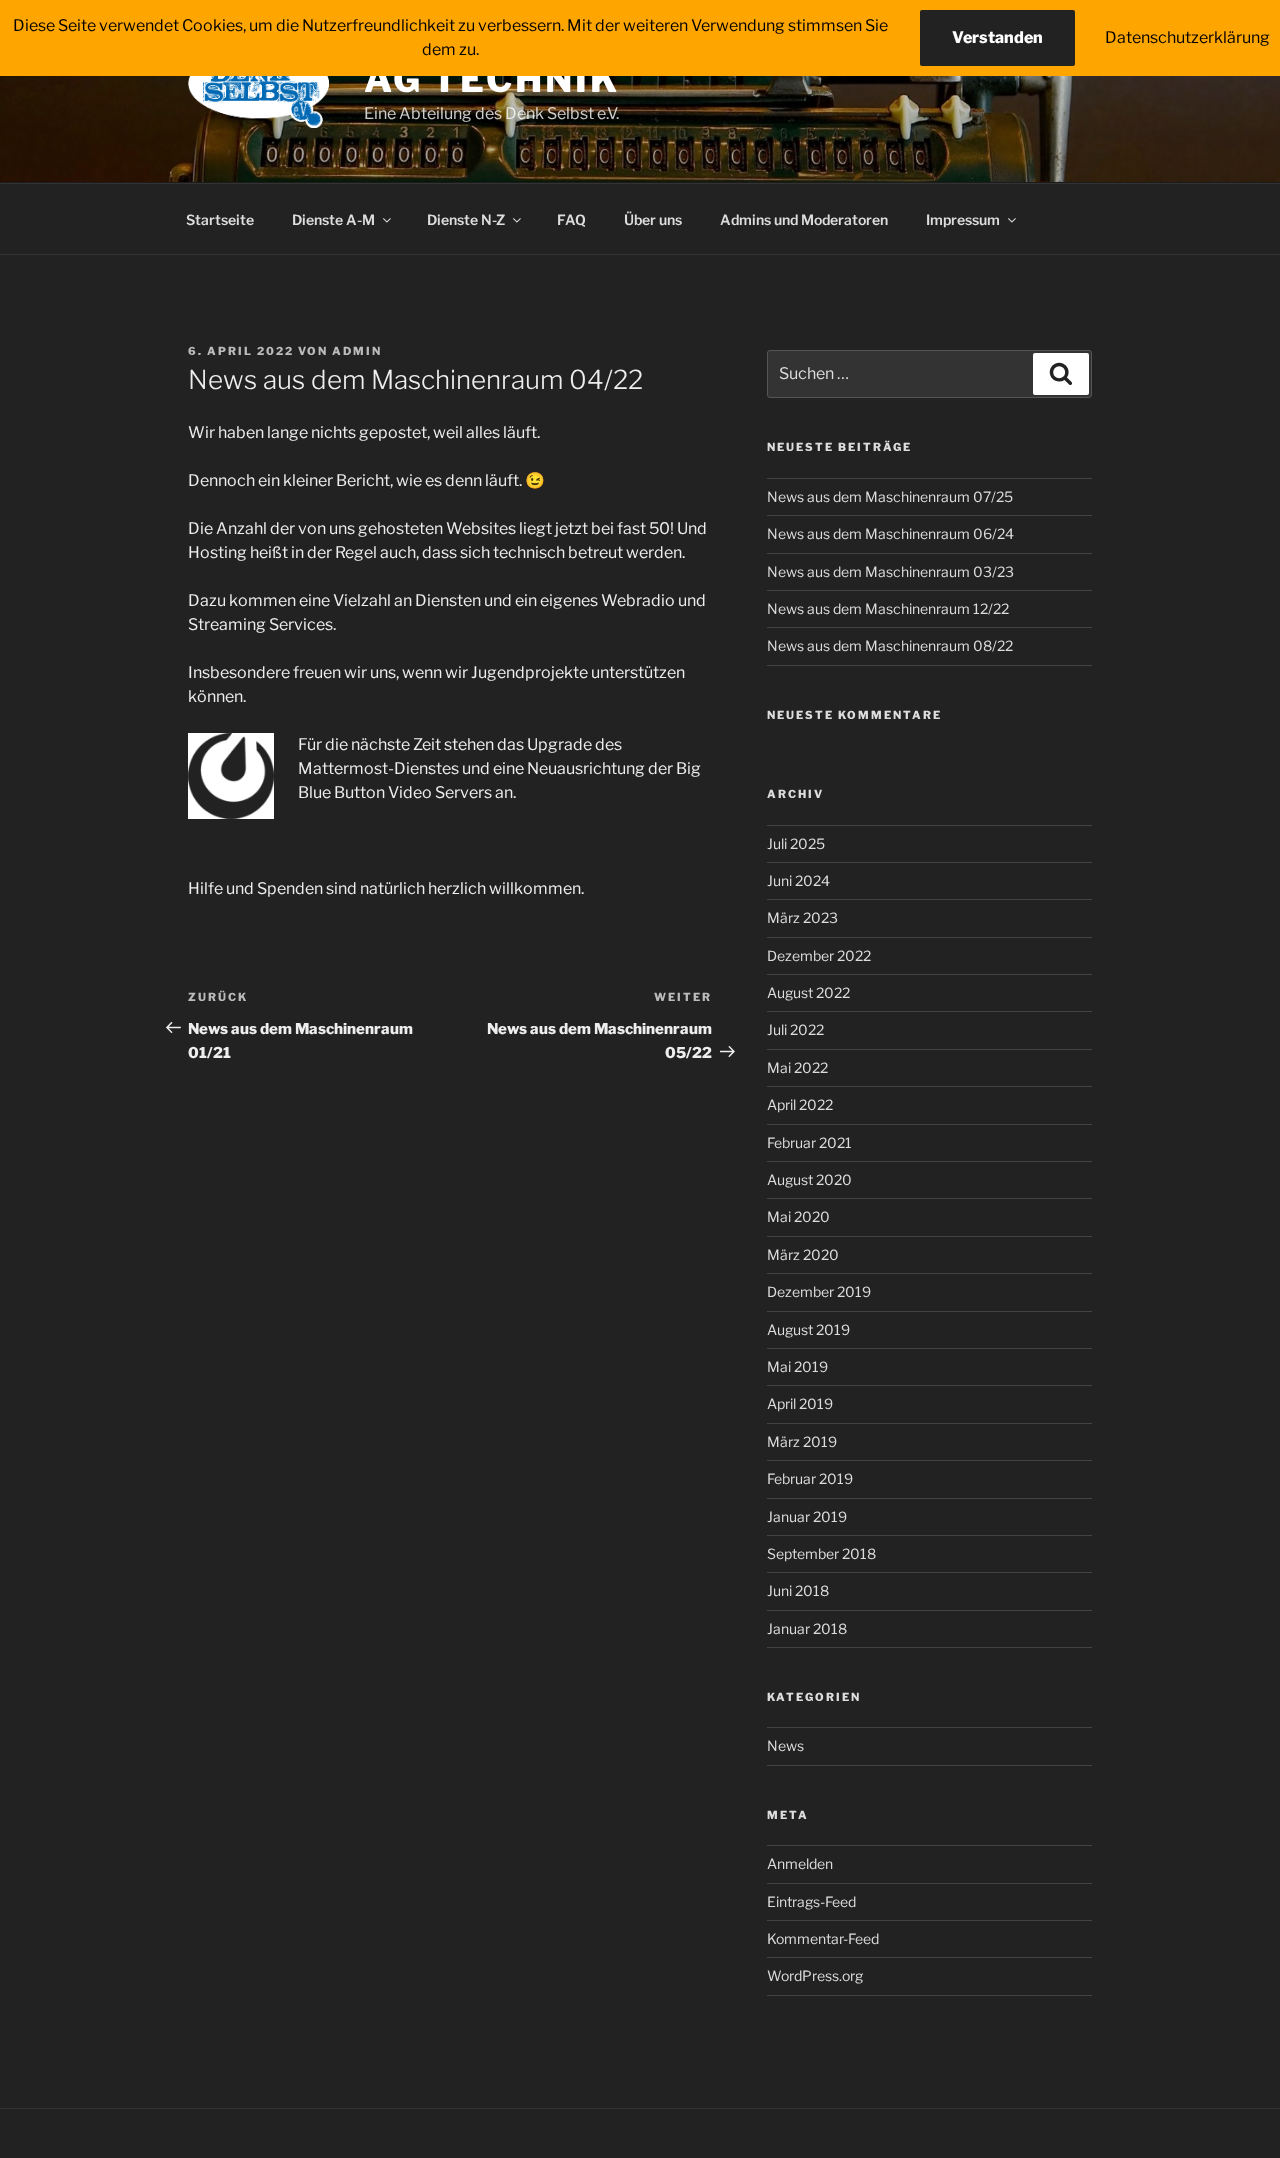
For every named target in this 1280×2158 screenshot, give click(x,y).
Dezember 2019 (819, 1291)
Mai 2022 (797, 1067)
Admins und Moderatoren (804, 219)
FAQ (571, 219)
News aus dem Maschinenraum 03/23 (890, 571)
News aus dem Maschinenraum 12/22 (888, 608)
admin (357, 351)
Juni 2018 (798, 1590)
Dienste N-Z (466, 219)
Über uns (653, 219)
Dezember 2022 (819, 955)
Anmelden (800, 1863)
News (785, 1745)
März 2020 (803, 1254)
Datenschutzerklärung (1187, 37)
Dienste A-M (333, 219)
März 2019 (802, 1441)
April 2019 (800, 1403)
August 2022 (808, 992)
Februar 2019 (810, 1478)
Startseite (220, 219)
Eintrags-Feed (811, 1901)
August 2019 (808, 1329)
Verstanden (997, 37)
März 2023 (802, 917)
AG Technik (492, 79)
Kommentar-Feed (823, 1938)
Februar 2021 (809, 1142)
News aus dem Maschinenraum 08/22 (890, 645)
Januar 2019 (807, 1516)
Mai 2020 (798, 1216)
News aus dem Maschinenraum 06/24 (890, 533)
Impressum (963, 219)
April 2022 (800, 1104)
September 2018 (821, 1553)
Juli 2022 (795, 1029)
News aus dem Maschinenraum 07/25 (890, 496)
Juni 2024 (798, 880)
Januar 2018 (807, 1628)
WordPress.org (815, 1975)
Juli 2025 (796, 843)
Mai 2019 (797, 1366)
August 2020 (809, 1179)
